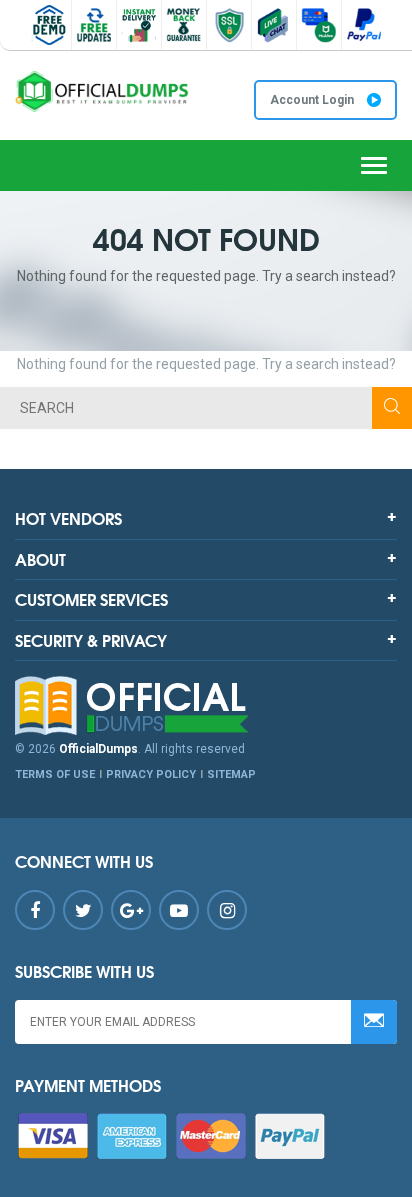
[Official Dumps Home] (206, 706)
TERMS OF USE (55, 774)
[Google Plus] (131, 910)
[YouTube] (179, 910)
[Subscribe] (374, 1022)
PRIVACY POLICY (151, 774)
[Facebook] (35, 910)
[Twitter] (83, 910)
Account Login (313, 100)
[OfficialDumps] (103, 91)
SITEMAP (231, 774)
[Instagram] (227, 910)
